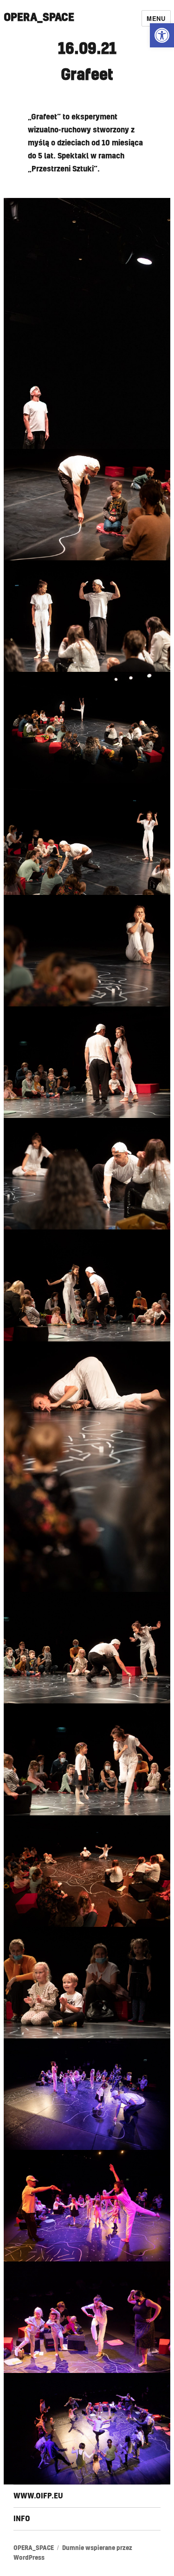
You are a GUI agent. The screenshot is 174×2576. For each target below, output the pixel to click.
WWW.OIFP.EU (38, 2496)
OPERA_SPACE (39, 18)
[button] (162, 35)
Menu (156, 18)
